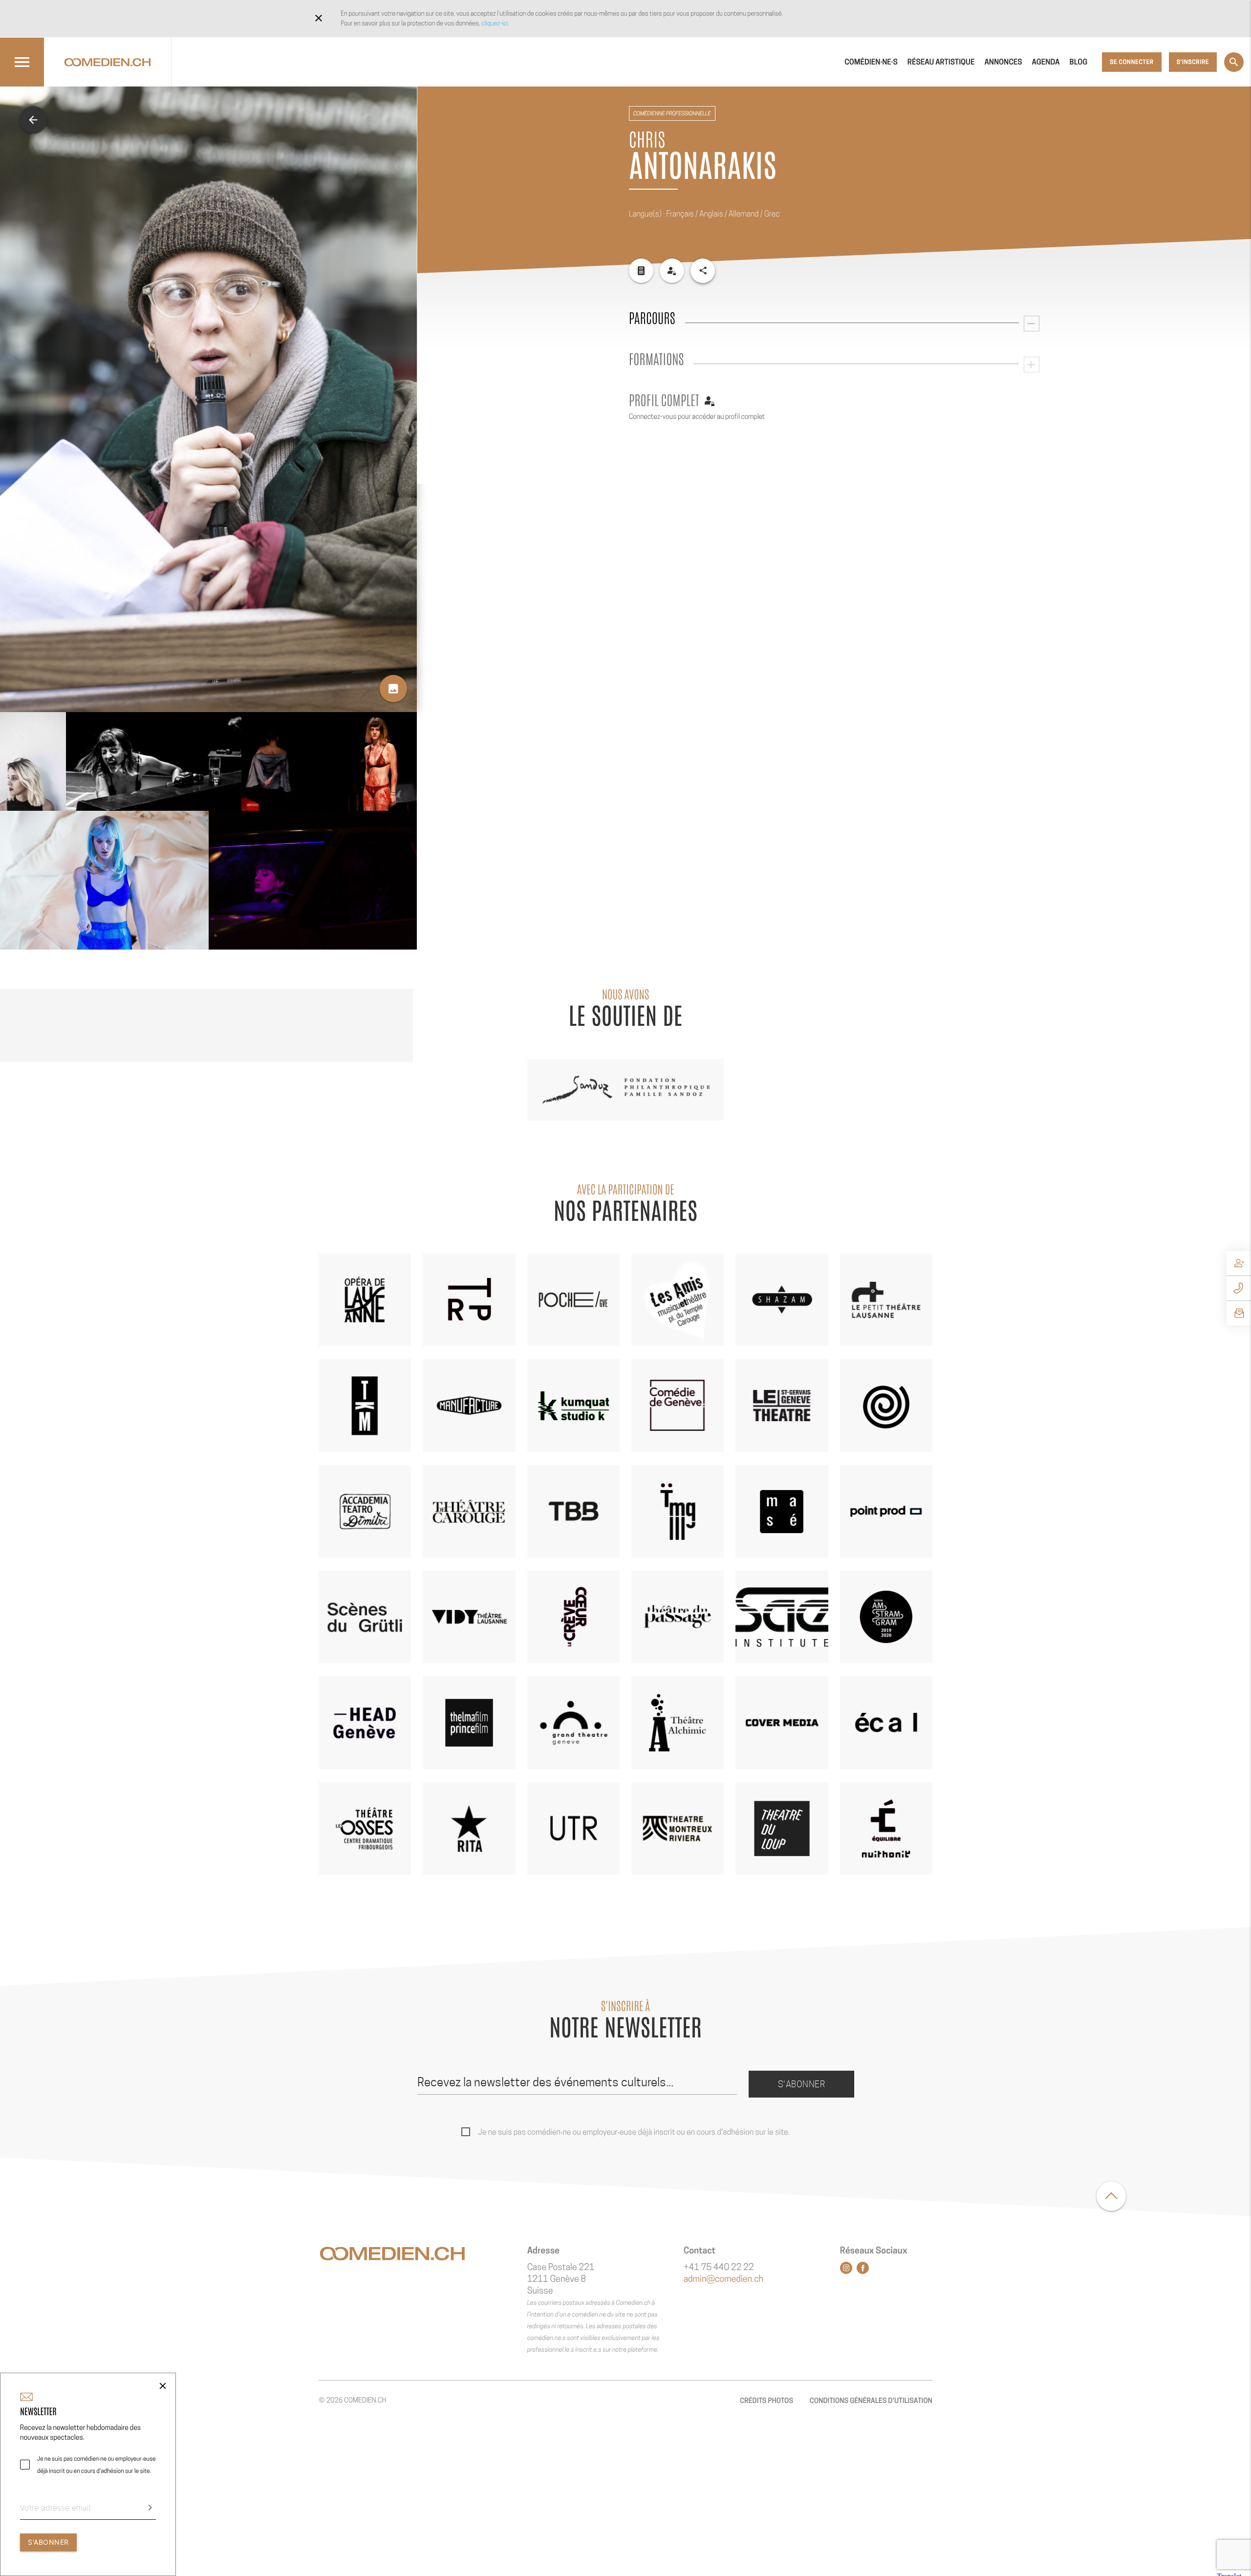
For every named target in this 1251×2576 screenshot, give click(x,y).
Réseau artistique (941, 62)
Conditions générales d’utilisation (871, 2401)
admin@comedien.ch (723, 2279)
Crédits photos (766, 2401)
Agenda (1046, 62)
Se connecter (1132, 62)
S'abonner (802, 2084)
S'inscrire (1193, 62)
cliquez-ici (495, 23)
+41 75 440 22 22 (719, 2267)
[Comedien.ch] (108, 62)
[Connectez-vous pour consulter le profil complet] (672, 271)
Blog (1079, 62)
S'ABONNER (48, 2542)
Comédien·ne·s (871, 62)
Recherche (1234, 62)
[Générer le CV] (641, 271)
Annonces (1003, 62)
